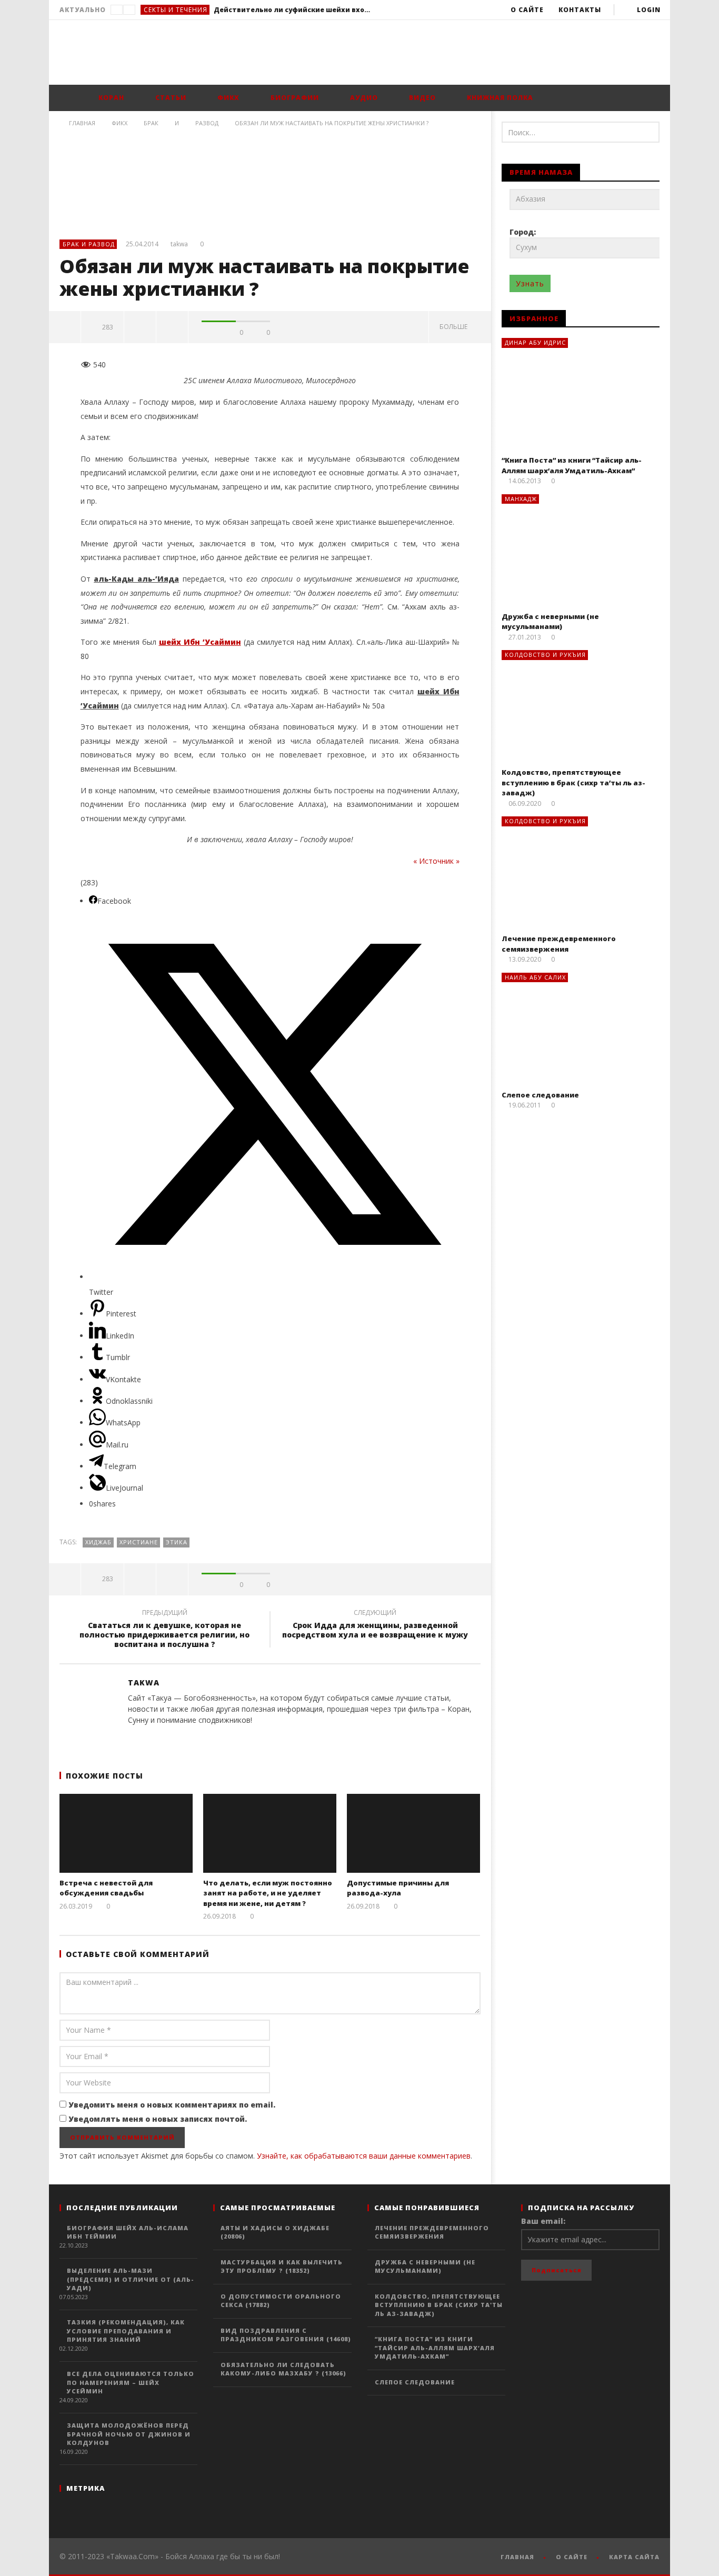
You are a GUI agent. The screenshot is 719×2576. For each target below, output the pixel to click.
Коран (110, 98)
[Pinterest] (215, 1738)
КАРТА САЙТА (634, 2557)
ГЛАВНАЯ (517, 2557)
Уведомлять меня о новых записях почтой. (158, 2119)
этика (177, 1542)
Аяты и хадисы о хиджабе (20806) (275, 2232)
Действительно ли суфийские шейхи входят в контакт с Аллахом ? (293, 10)
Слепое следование (540, 1095)
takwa (179, 244)
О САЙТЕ (572, 2557)
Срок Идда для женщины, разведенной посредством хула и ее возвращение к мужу (375, 1625)
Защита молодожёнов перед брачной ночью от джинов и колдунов (129, 2434)
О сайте (527, 10)
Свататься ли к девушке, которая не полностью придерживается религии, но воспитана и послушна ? (164, 1630)
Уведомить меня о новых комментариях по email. (172, 2105)
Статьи (170, 98)
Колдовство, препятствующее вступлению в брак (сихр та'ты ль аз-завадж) (439, 2305)
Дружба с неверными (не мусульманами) (550, 622)
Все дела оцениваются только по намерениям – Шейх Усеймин (131, 2382)
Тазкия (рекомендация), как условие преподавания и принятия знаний (126, 2331)
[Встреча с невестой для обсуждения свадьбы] (126, 1833)
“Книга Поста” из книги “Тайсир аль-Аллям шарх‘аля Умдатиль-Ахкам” (572, 465)
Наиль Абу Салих (535, 977)
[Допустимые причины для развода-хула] (413, 1833)
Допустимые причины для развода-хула (398, 1888)
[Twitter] (152, 1738)
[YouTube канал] (278, 1738)
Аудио (363, 98)
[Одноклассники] (236, 1738)
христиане (139, 1542)
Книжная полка (499, 98)
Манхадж (521, 499)
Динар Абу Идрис (535, 342)
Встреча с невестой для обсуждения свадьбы (106, 1888)
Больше (455, 327)
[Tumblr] (173, 1738)
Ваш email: (543, 2221)
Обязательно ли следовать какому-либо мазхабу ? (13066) (283, 2369)
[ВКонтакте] (257, 1738)
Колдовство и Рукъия (545, 655)
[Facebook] (131, 1738)
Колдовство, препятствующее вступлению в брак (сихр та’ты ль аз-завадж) (573, 782)
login (649, 10)
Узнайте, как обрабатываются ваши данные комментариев (364, 2156)
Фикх (227, 98)
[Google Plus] (194, 1738)
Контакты (580, 10)
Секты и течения (176, 10)
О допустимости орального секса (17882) (281, 2301)
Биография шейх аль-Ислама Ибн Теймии (128, 2232)
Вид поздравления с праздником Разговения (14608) (286, 2335)
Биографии (294, 98)
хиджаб (98, 1542)
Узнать (530, 283)
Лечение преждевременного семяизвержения (559, 944)
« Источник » (436, 861)
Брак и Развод (89, 244)
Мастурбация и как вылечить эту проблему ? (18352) (282, 2267)
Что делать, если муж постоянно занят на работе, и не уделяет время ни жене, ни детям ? (268, 1893)
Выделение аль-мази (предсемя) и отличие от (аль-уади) (131, 2279)
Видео (421, 98)
